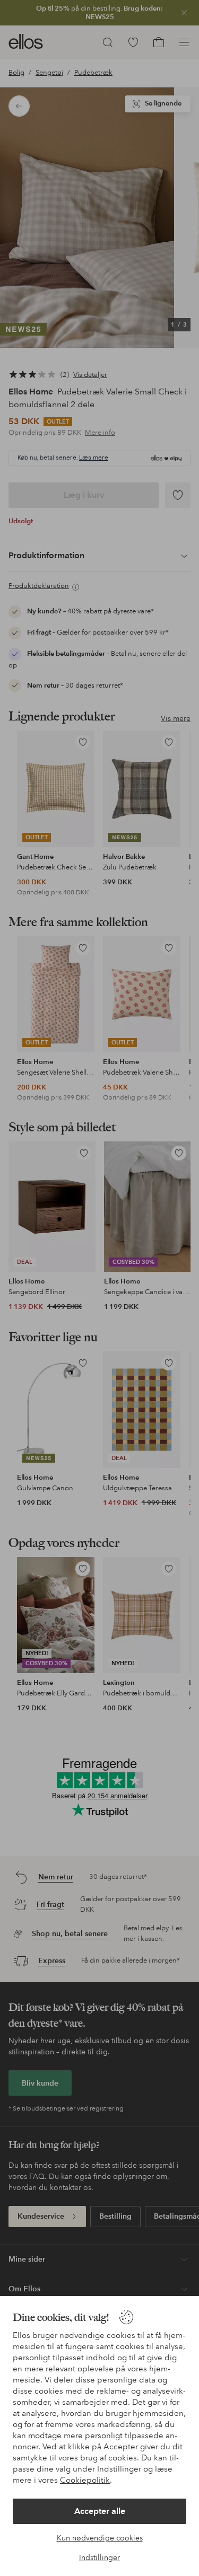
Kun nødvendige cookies (100, 2538)
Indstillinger (99, 2557)
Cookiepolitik (85, 2480)
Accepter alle (100, 2511)
